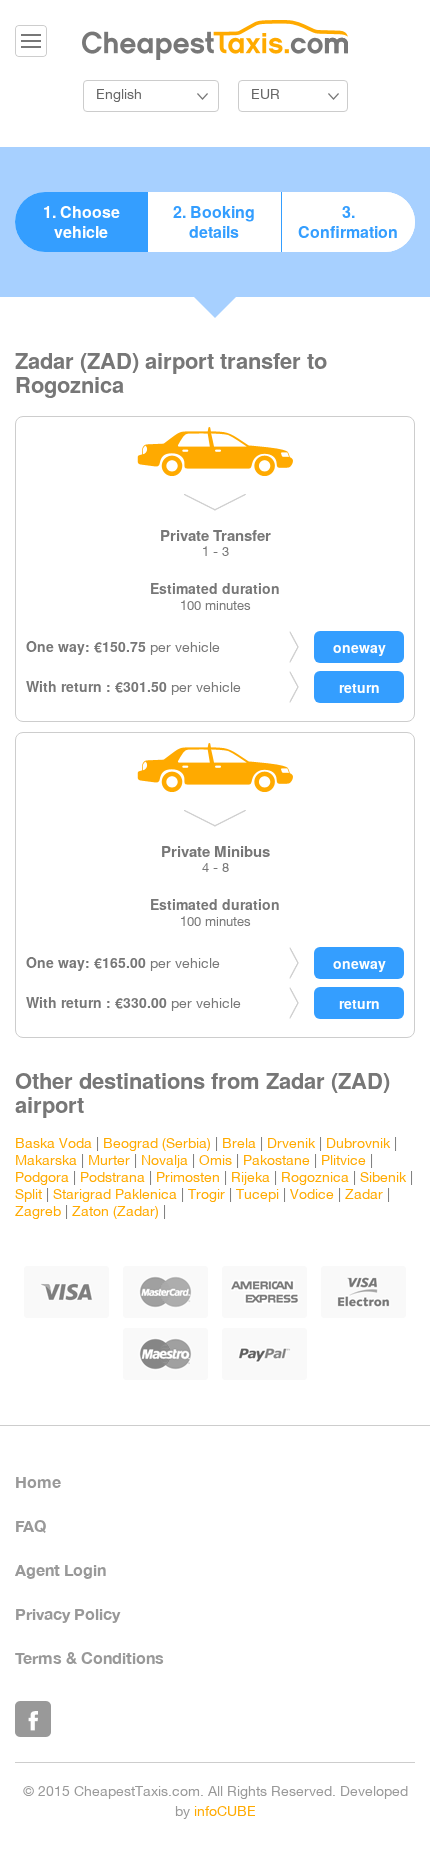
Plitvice (343, 1161)
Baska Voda (53, 1144)
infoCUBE (225, 1812)
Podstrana (112, 1178)
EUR (265, 95)
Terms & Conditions (89, 1657)
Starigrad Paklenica (115, 1195)
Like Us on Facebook (33, 1719)
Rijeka (250, 1178)
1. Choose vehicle (81, 221)
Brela (239, 1144)
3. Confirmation (348, 221)
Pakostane (276, 1161)
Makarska (46, 1161)
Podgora (42, 1178)
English (119, 95)
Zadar (364, 1195)
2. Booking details (214, 221)
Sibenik (383, 1178)
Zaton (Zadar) (115, 1212)
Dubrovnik (358, 1144)
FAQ (30, 1525)
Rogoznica (315, 1178)
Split (28, 1195)
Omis (215, 1161)
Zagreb (38, 1212)
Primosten (188, 1178)
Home (38, 1481)
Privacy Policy (67, 1613)
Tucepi (257, 1195)
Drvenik (291, 1144)
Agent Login (60, 1569)
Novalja (164, 1161)
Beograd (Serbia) (157, 1144)
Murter (109, 1161)
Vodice (312, 1195)
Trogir (206, 1195)
